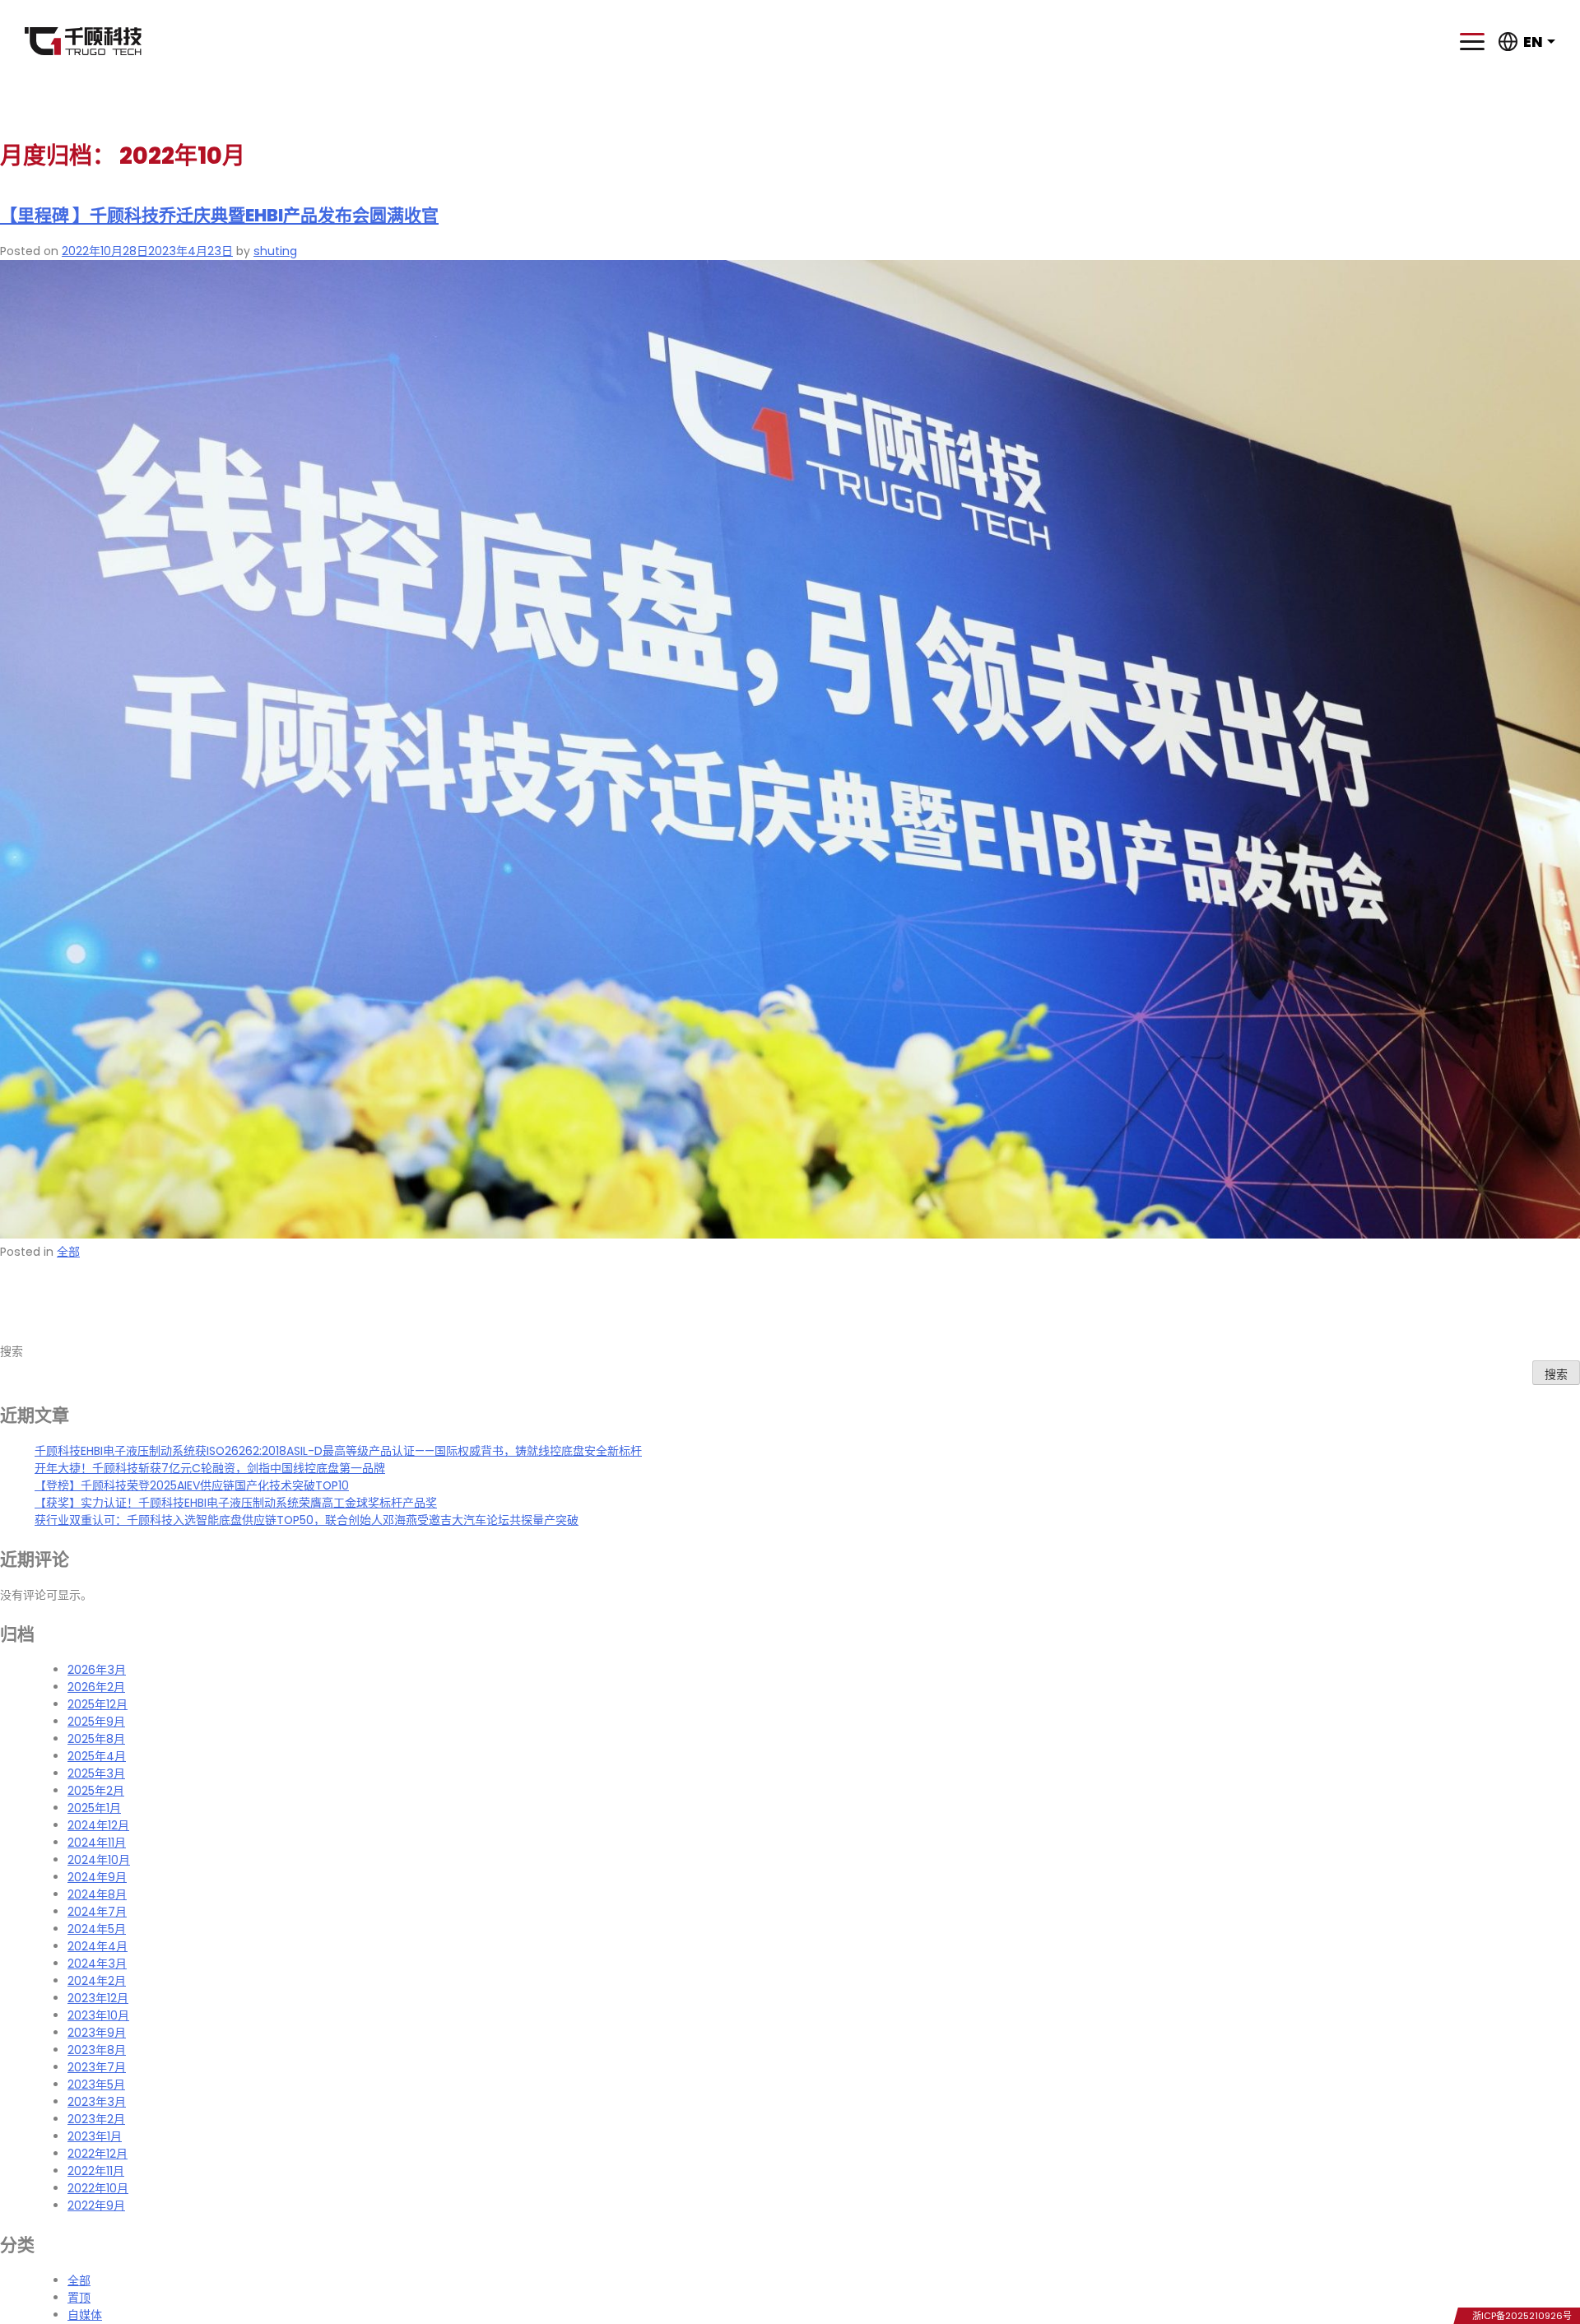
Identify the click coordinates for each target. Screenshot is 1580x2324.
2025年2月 (96, 1791)
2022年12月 (98, 2154)
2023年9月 (97, 2033)
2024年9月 (97, 1877)
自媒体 (85, 2315)
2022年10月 (98, 2188)
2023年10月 (98, 2015)
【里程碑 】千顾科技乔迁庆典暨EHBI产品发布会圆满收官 (219, 215)
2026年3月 (97, 1670)
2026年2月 (96, 1687)
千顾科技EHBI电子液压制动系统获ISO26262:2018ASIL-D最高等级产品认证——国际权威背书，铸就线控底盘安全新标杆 (338, 1451)
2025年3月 (96, 1773)
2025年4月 (97, 1756)
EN (1533, 42)
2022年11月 (96, 2171)
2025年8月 (96, 1739)
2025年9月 (96, 1722)
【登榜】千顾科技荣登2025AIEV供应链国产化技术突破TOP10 (192, 1485)
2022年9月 (96, 2205)
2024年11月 (97, 1843)
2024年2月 (97, 1981)
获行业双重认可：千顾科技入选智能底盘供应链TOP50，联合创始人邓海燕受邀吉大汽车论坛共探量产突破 (307, 1520)
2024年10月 (99, 1860)
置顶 (79, 2298)
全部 (68, 1252)
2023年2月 (96, 2119)
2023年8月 (97, 2050)
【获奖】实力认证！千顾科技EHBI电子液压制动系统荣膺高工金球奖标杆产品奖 (236, 1503)
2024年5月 (97, 1929)
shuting (275, 251)
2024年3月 (97, 1964)
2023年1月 (95, 2136)
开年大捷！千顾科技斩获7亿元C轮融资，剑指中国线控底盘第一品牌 (210, 1468)
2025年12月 (98, 1704)
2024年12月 (98, 1825)
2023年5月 (96, 2085)
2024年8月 (97, 1894)
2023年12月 (98, 1998)
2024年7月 (97, 1912)
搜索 (12, 1351)
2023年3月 (97, 2102)
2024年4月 (98, 1946)
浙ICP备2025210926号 (1522, 2316)
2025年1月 (94, 1808)
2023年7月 (97, 2067)
